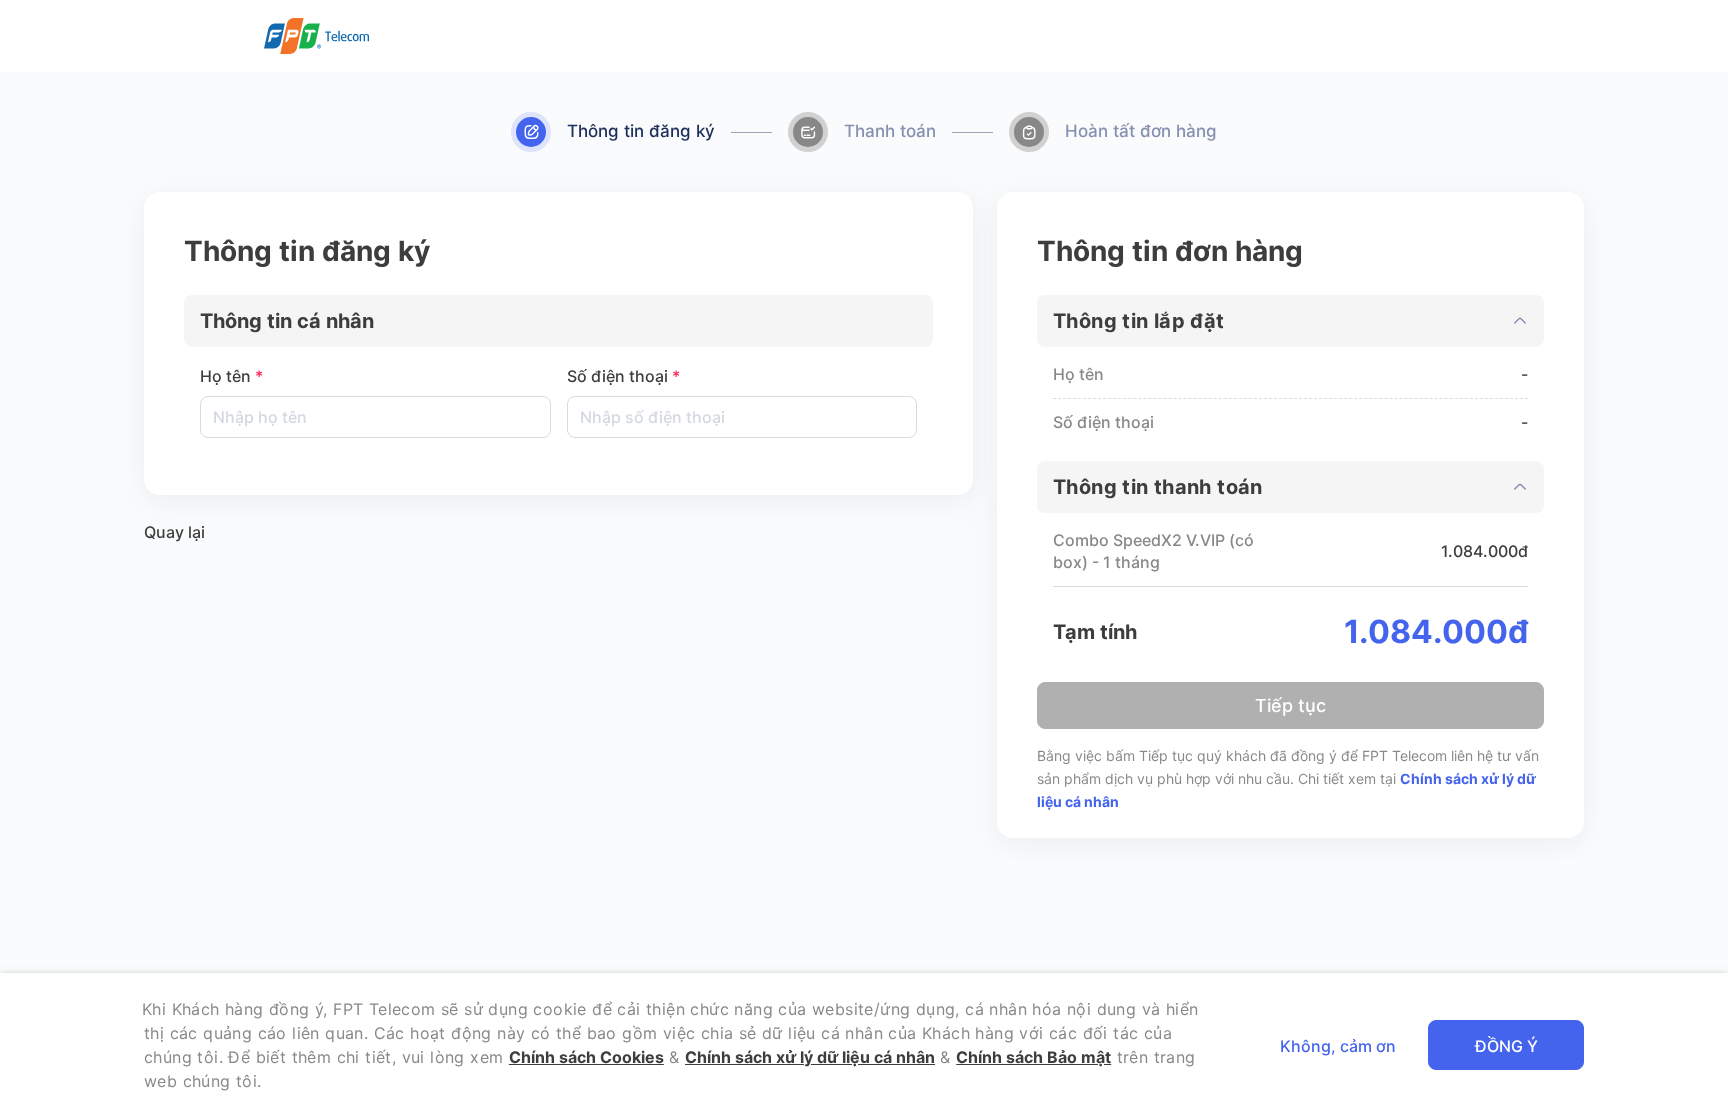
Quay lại (174, 532)
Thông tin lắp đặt (1139, 321)
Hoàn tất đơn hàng (1141, 131)
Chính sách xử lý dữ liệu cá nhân (810, 1057)
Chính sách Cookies (586, 1057)
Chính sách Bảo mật (1033, 1057)
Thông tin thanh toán (1158, 487)
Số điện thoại (623, 376)
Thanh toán (890, 131)
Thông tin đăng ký (641, 131)
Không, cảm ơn (1338, 1046)
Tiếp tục (1290, 705)
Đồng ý (1506, 1046)
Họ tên (231, 376)
